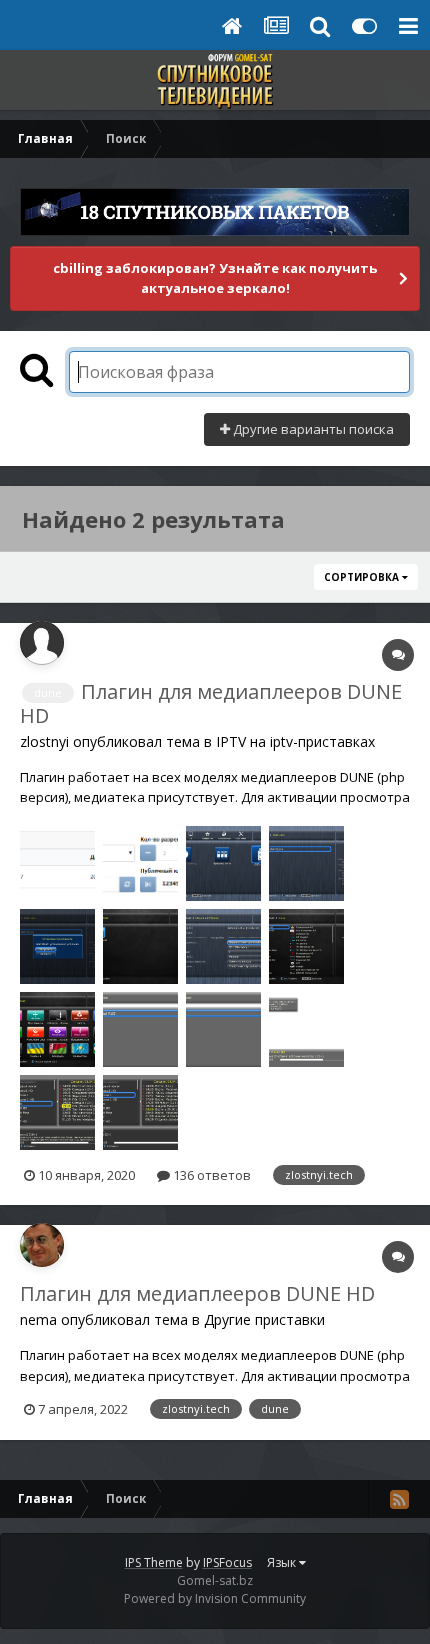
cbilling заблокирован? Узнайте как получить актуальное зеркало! (215, 278)
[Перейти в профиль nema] (42, 1245)
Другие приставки (264, 1319)
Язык (283, 1562)
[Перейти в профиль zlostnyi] (42, 643)
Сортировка (363, 577)
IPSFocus (227, 1562)
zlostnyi (44, 741)
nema (38, 1319)
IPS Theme (154, 1562)
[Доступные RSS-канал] (399, 1499)
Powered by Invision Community (215, 1598)
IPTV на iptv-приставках (295, 741)
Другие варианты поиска (312, 429)
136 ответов (210, 1175)
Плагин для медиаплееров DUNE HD (211, 703)
